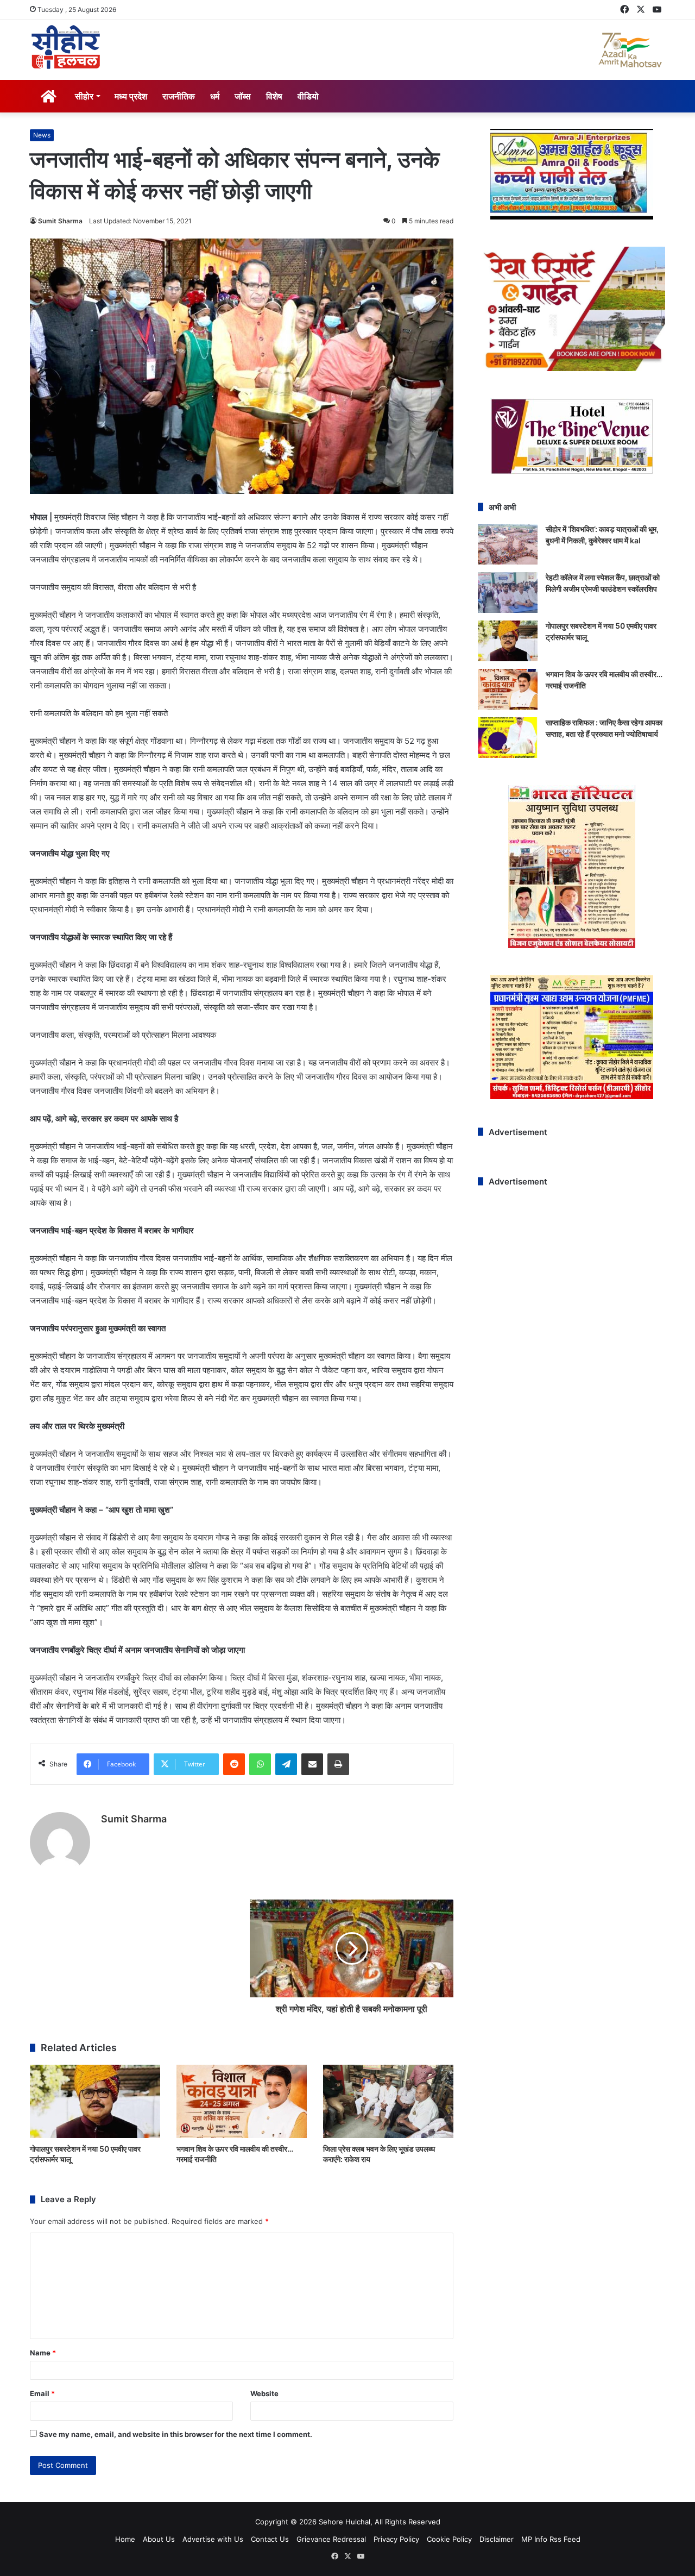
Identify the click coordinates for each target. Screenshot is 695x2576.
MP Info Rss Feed (551, 2539)
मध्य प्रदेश (131, 96)
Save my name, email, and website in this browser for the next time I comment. (176, 2434)
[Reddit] (234, 1764)
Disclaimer (497, 2539)
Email (42, 2393)
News (42, 135)
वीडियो (308, 96)
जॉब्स (243, 96)
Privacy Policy (396, 2539)
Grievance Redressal (331, 2539)
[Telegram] (286, 1764)
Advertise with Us (213, 2539)
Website (264, 2393)
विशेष (274, 96)
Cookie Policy (449, 2539)
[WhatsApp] (260, 1764)
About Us (159, 2539)
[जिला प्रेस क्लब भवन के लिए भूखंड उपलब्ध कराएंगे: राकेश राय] (388, 2101)
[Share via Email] (312, 1764)
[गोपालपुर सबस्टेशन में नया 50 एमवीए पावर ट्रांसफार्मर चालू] (95, 2101)
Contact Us (270, 2539)
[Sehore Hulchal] (66, 47)
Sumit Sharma (60, 221)
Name (43, 2353)
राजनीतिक (179, 96)
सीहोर (84, 96)
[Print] (338, 1764)
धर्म (215, 96)
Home (125, 2539)
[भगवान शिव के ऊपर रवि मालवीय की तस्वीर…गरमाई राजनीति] (242, 2101)
